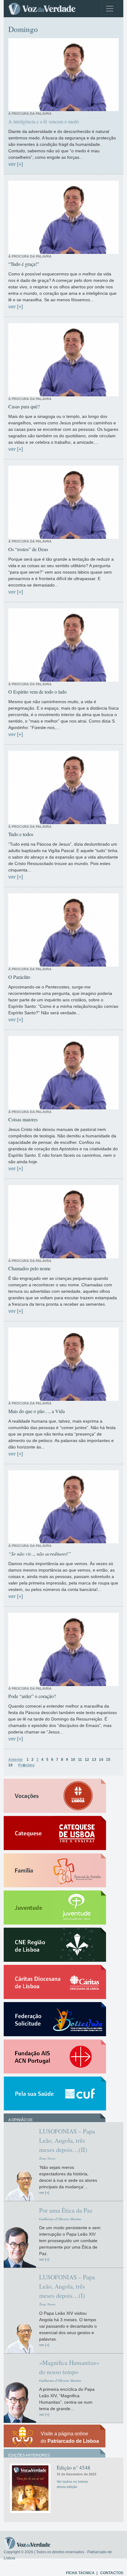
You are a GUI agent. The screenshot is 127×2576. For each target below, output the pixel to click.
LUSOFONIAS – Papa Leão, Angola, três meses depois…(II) (67, 2140)
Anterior (16, 1760)
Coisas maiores (23, 1119)
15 (108, 1760)
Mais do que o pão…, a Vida (37, 1411)
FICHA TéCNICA (80, 2573)
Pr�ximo (26, 1765)
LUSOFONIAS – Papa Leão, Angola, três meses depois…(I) (67, 2286)
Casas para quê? (24, 406)
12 (87, 1760)
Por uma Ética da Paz (66, 2210)
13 (94, 1760)
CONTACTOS (112, 2573)
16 (10, 1765)
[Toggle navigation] (110, 9)
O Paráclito (19, 977)
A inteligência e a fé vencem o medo (44, 121)
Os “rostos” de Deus (28, 549)
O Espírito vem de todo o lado (37, 692)
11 (80, 1760)
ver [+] (16, 164)
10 (73, 1760)
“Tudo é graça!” (24, 264)
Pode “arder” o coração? (32, 1696)
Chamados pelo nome (29, 1268)
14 (101, 1760)
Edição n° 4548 (74, 2468)
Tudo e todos (21, 834)
